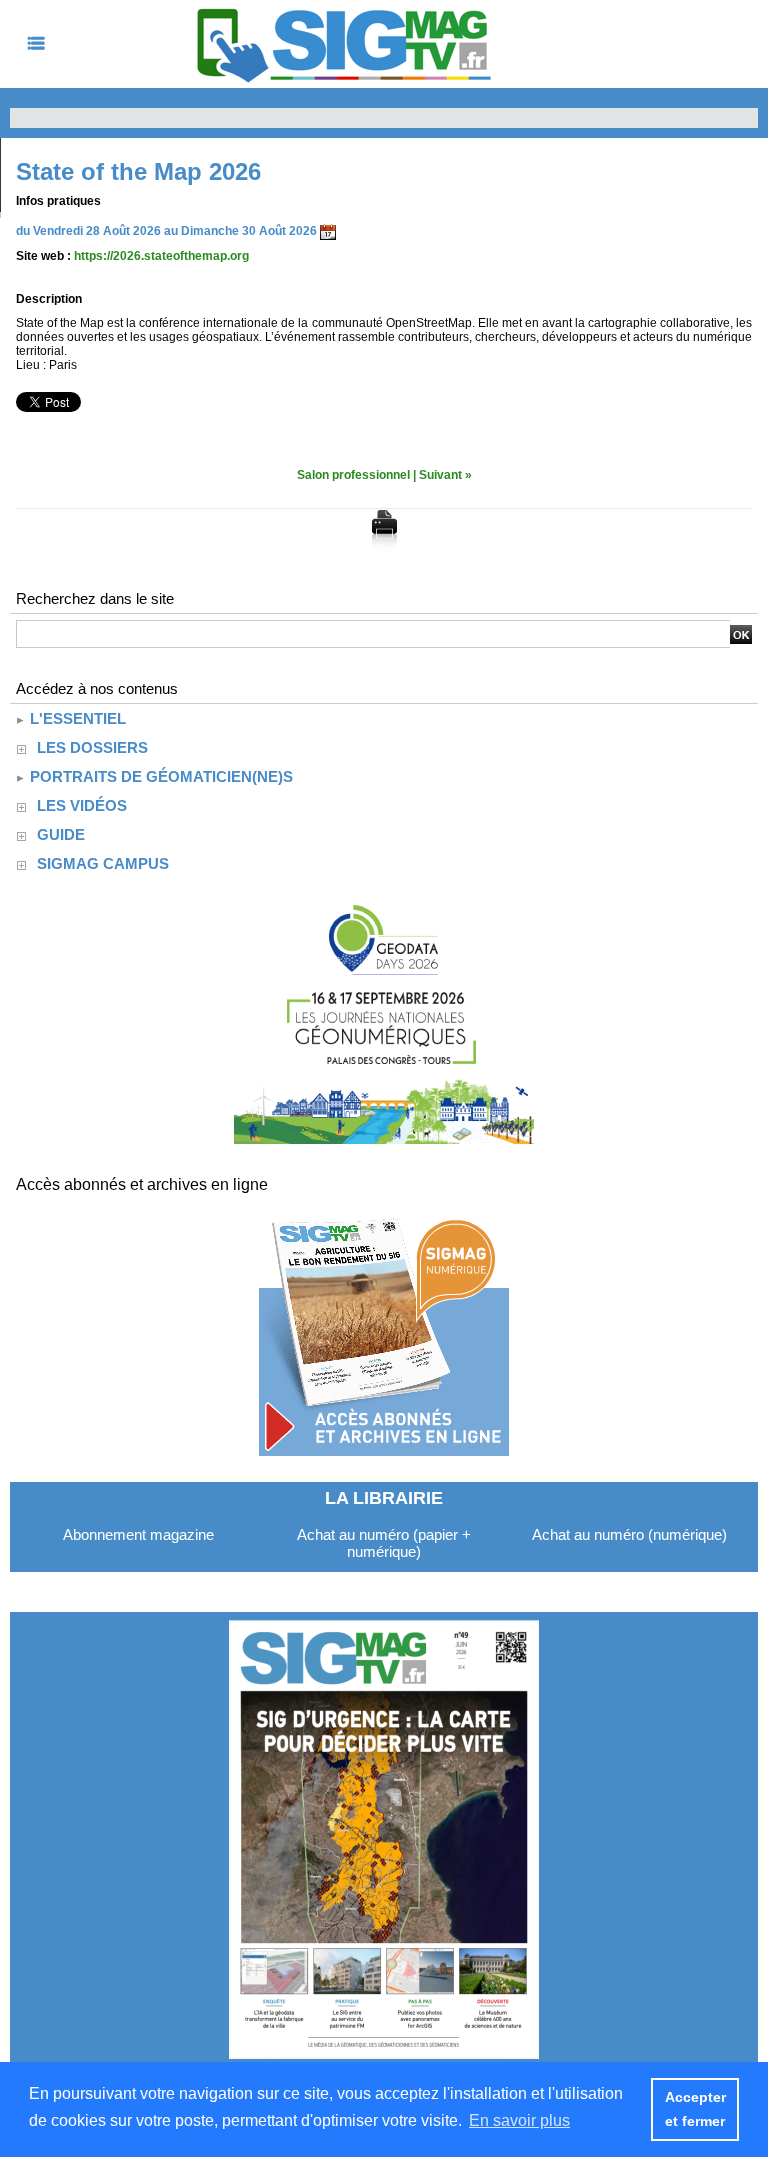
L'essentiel (76, 718)
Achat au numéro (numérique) (629, 1534)
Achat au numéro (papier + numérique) (384, 1543)
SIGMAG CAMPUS (103, 863)
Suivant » (445, 475)
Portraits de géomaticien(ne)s (159, 776)
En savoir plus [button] (519, 2120)
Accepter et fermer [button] (695, 2109)
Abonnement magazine (138, 1534)
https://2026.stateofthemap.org (161, 256)
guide (61, 834)
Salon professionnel (353, 475)
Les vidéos (82, 805)
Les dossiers (92, 747)
